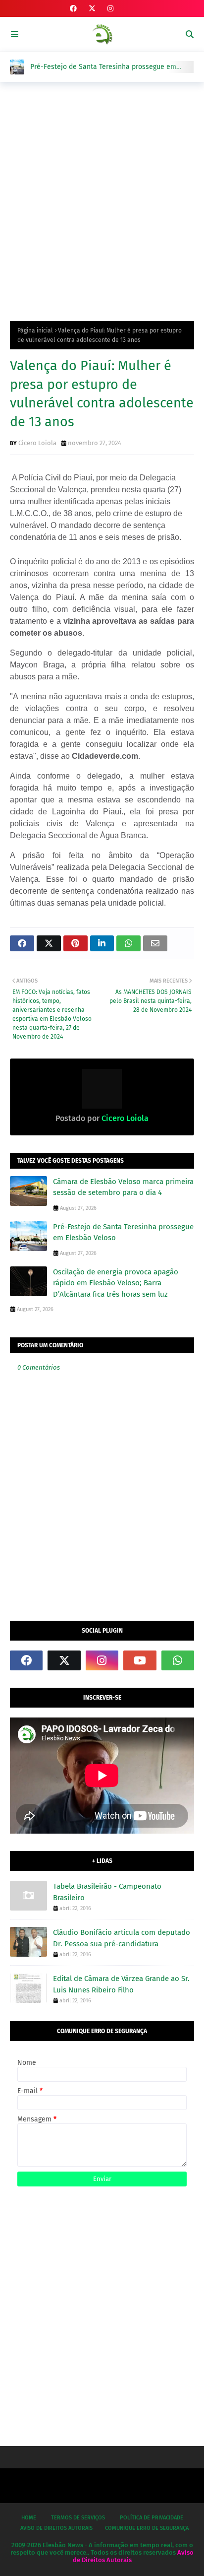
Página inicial (35, 330)
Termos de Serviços (78, 2518)
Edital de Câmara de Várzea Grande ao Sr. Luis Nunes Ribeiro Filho (121, 1984)
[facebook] (73, 9)
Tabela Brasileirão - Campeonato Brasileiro (107, 1892)
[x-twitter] (92, 9)
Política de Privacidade (152, 2518)
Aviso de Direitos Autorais (56, 2528)
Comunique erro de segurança (147, 2528)
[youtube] (140, 1660)
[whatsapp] (178, 1660)
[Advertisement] (102, 199)
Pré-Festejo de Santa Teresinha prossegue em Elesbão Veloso (103, 67)
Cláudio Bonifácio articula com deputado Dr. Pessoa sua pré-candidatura (122, 1938)
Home (29, 2518)
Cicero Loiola (37, 443)
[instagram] (110, 9)
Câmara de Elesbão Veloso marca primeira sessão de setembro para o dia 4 (123, 1187)
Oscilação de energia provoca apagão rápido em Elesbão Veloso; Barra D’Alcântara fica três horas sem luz (116, 1283)
